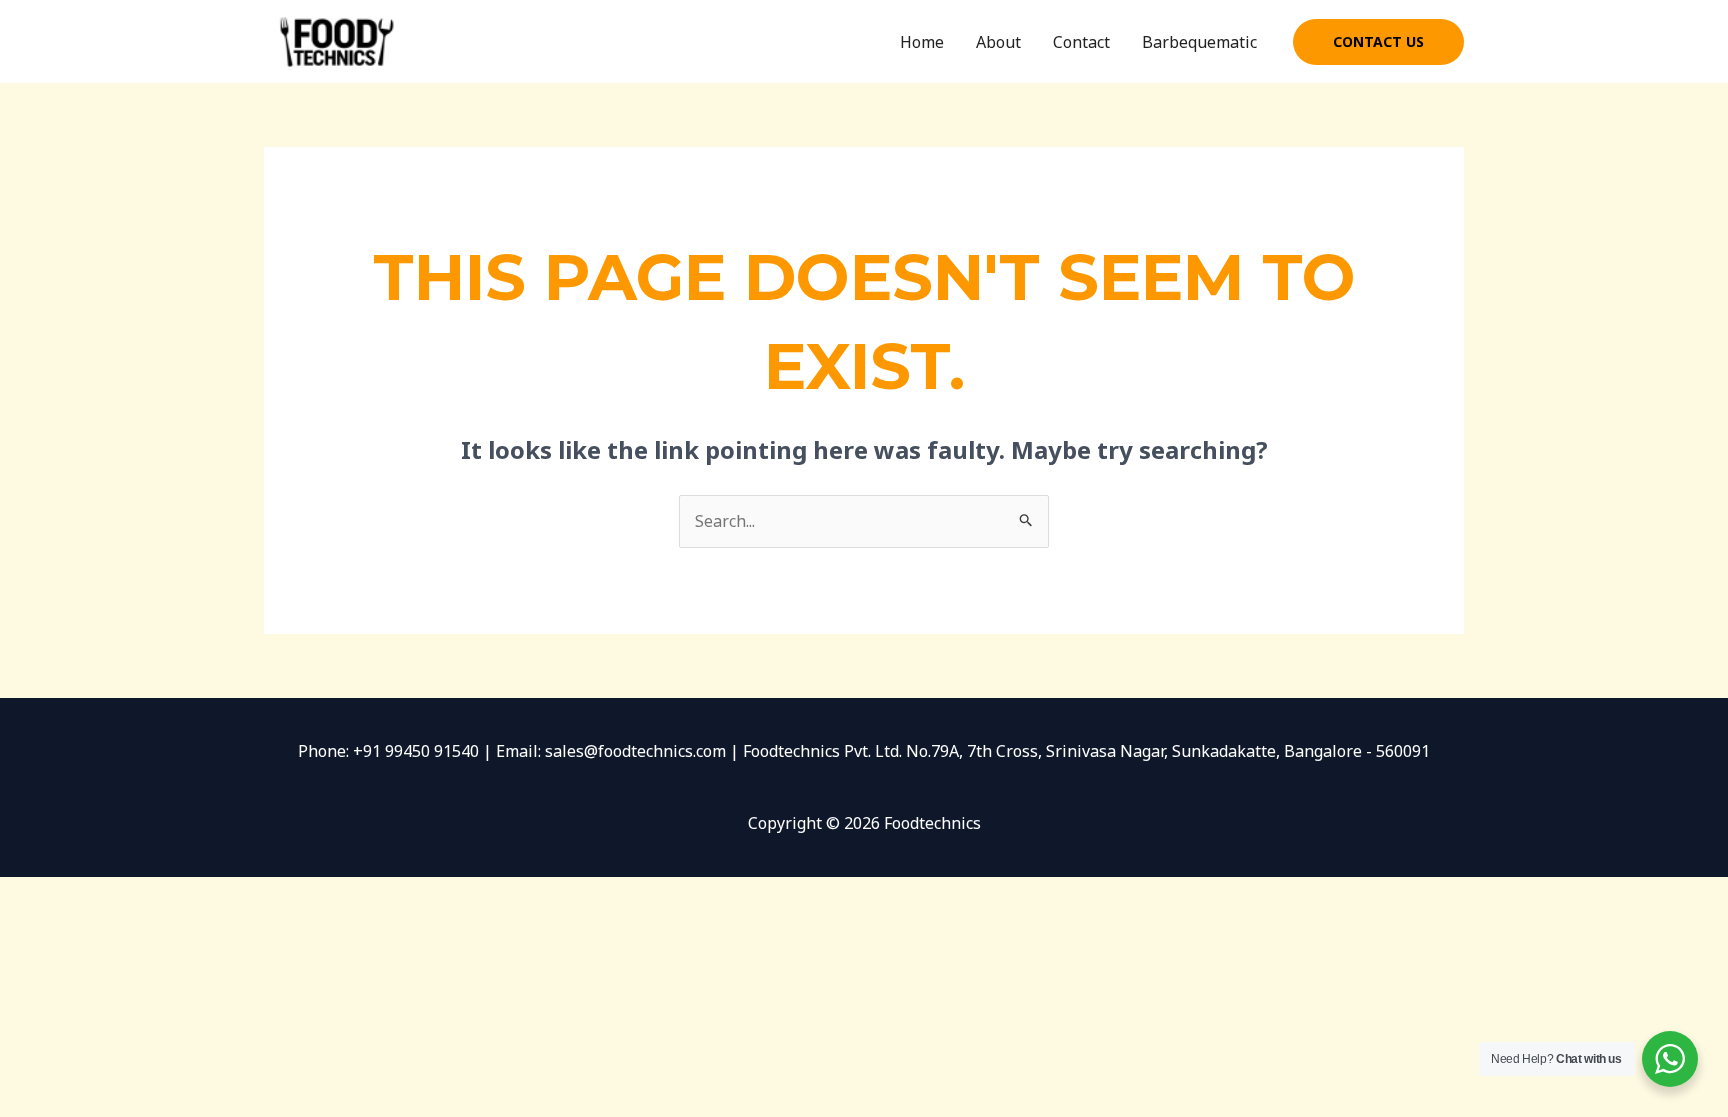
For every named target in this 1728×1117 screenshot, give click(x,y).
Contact (1081, 42)
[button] (1378, 42)
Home (922, 42)
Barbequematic (1199, 42)
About (998, 42)
